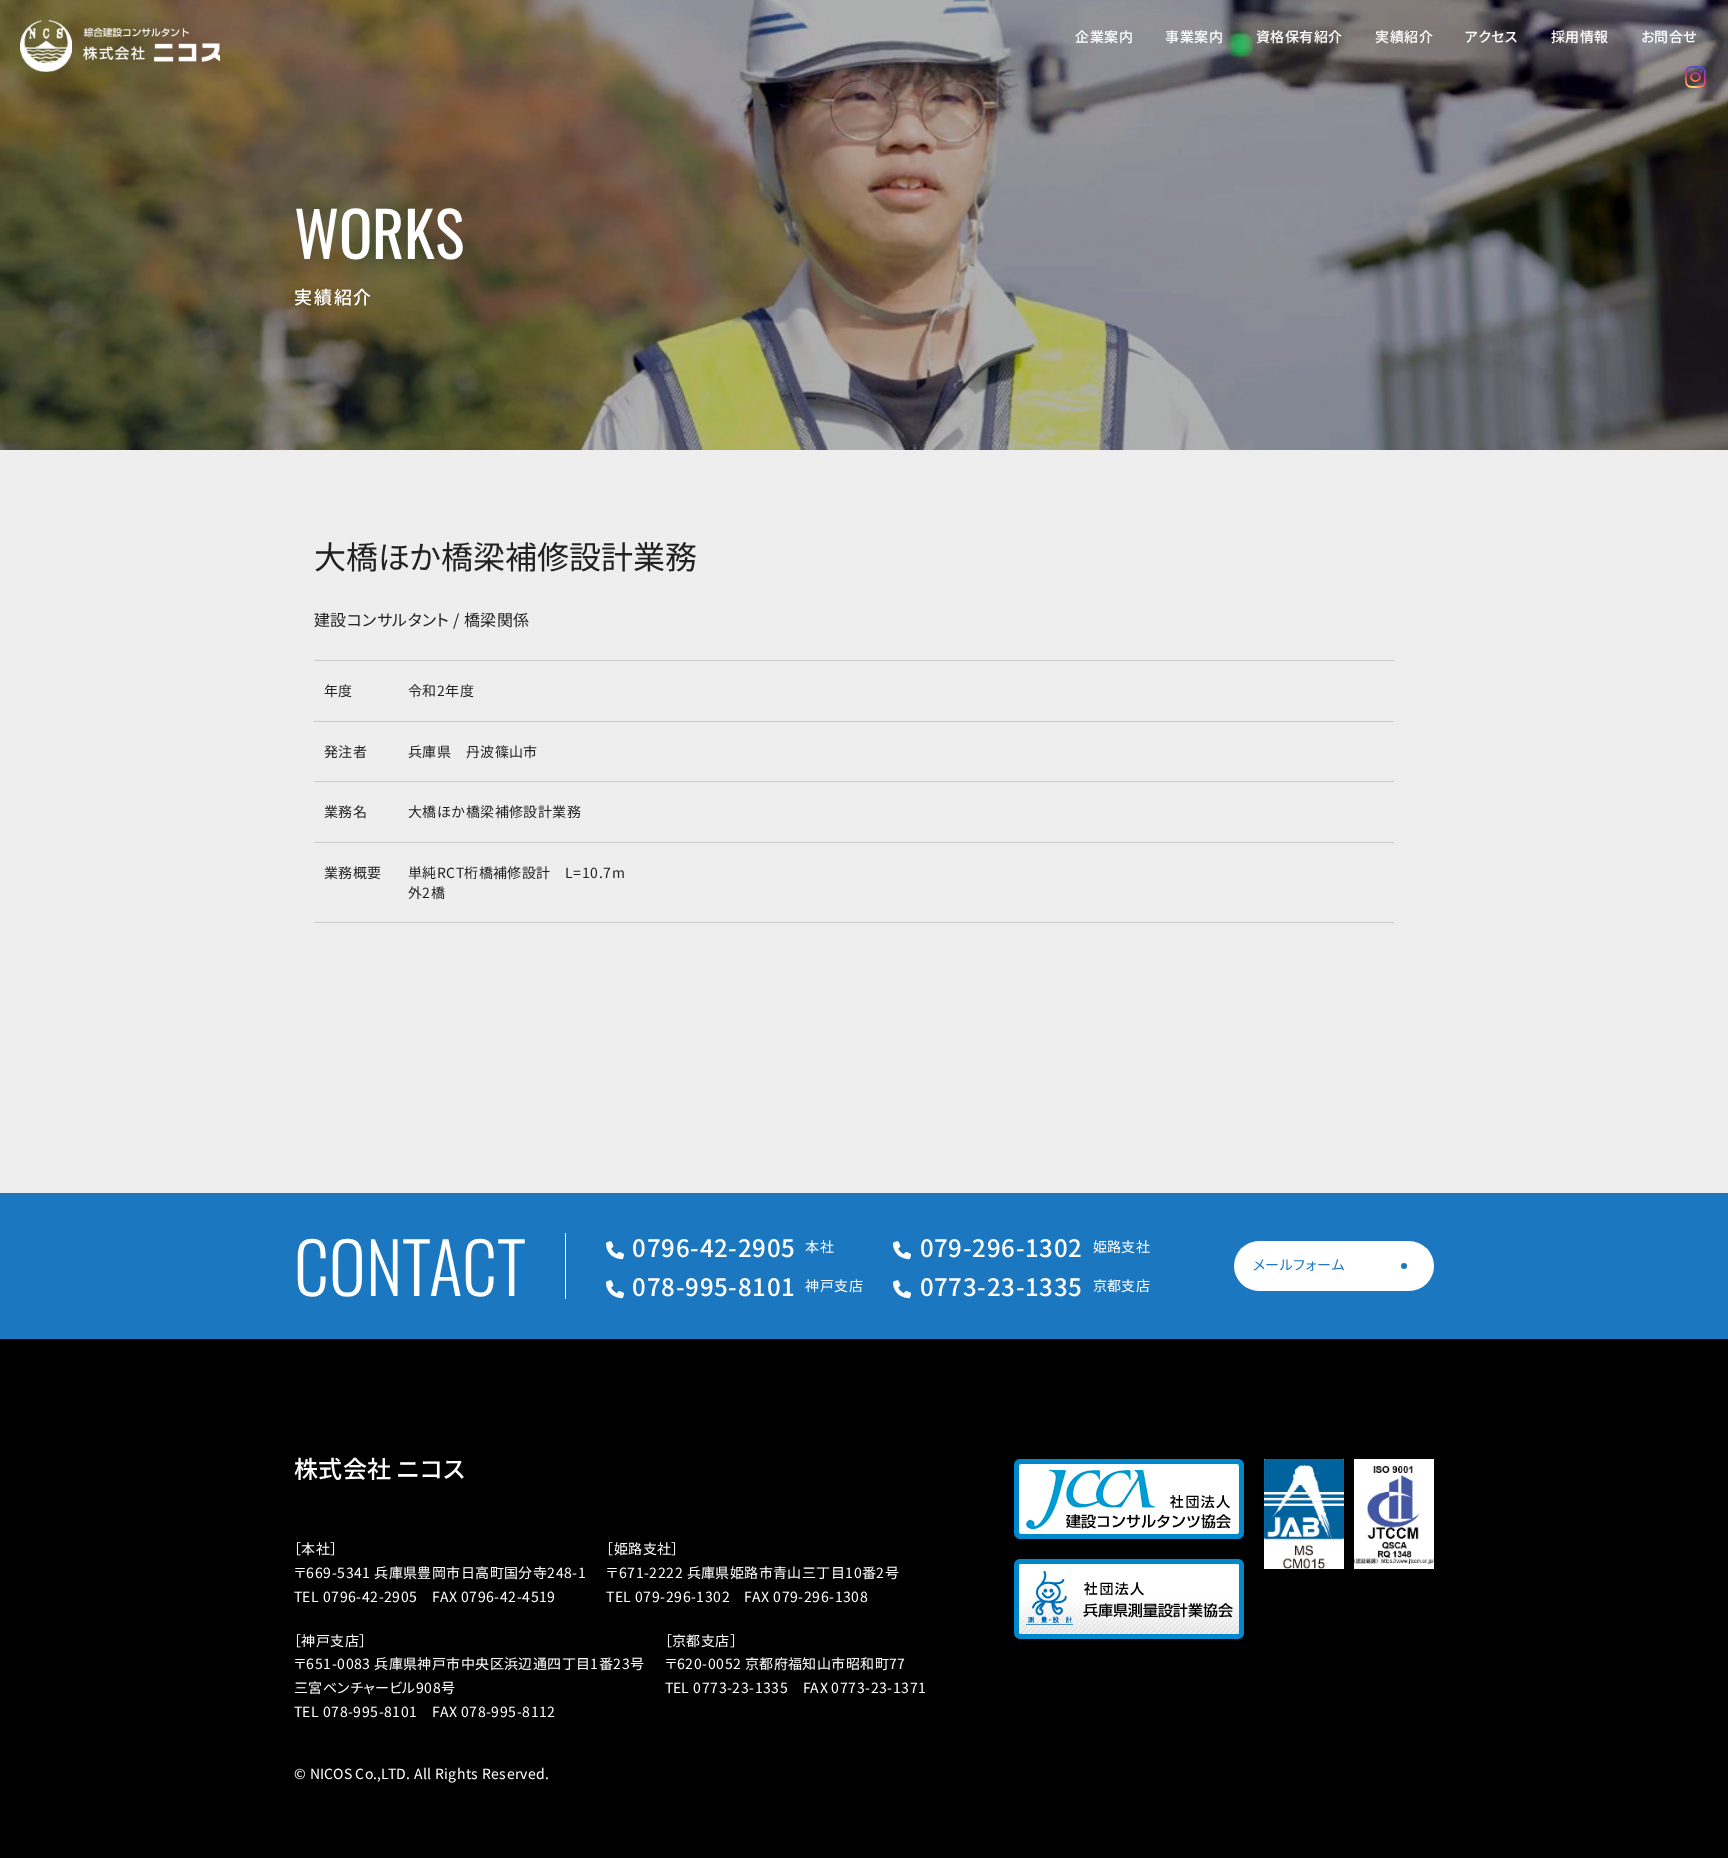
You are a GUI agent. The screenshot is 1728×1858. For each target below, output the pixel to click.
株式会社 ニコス (379, 1468)
